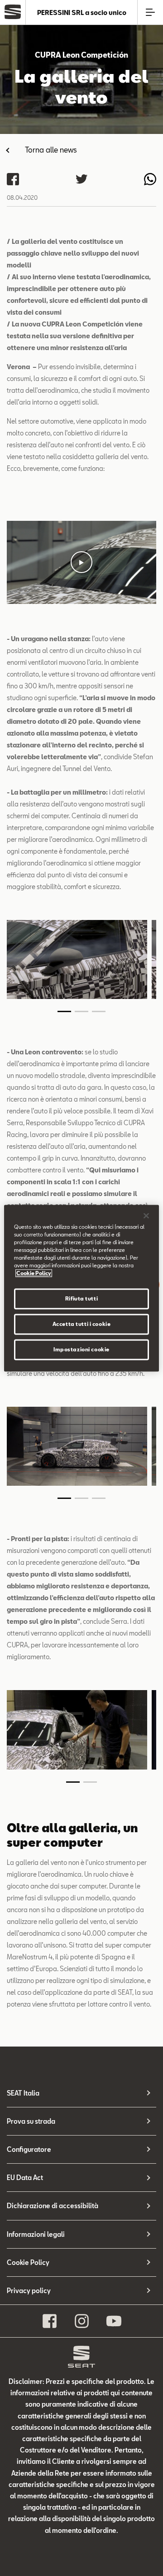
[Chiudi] (146, 1216)
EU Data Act (25, 2178)
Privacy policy (29, 2291)
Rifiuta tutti (81, 1298)
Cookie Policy (28, 2262)
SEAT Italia (23, 2093)
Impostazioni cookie (81, 1349)
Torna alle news (51, 150)
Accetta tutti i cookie (82, 1324)
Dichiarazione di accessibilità (53, 2206)
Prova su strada (31, 2121)
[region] (81, 1288)
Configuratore (29, 2149)
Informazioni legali (36, 2234)
